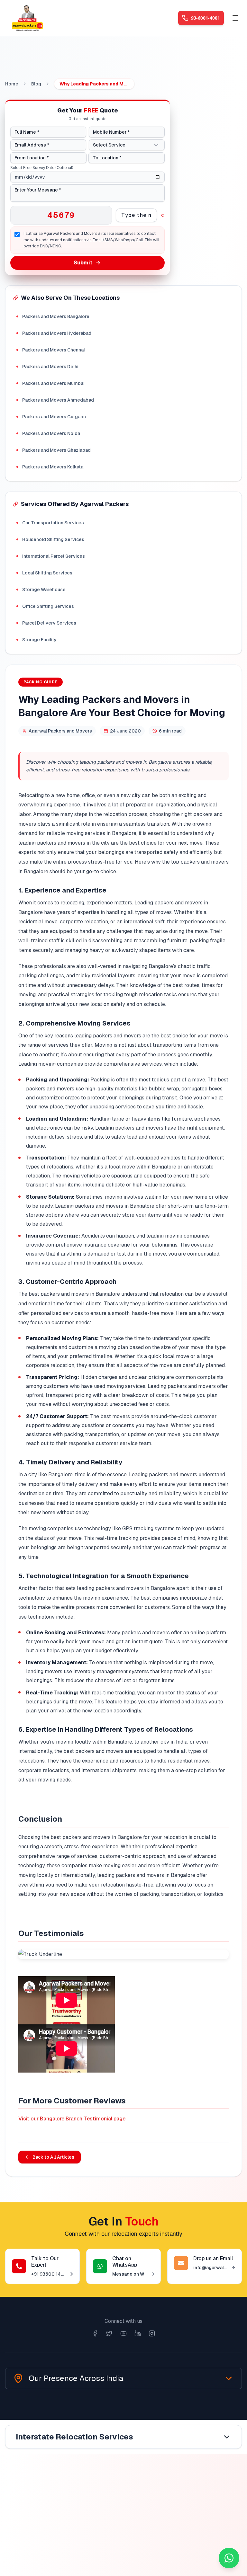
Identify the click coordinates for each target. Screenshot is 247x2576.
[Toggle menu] (235, 18)
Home (12, 84)
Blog (36, 84)
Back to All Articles (53, 2157)
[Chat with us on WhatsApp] (229, 2558)
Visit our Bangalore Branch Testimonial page (72, 2119)
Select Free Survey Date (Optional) (42, 168)
